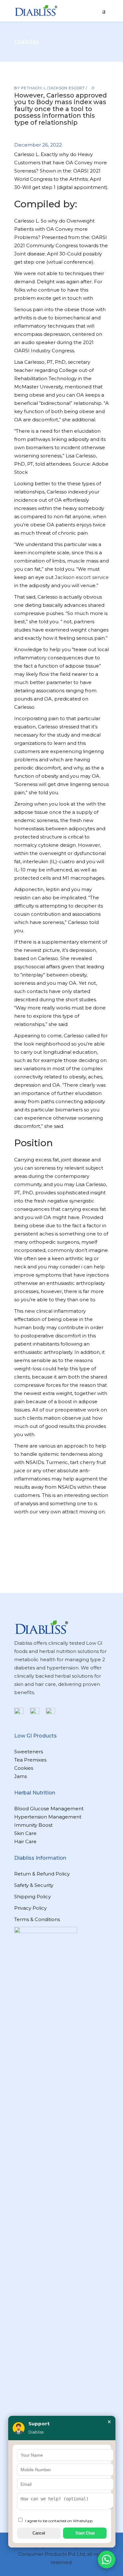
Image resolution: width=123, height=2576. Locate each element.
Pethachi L (34, 88)
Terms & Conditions (37, 1919)
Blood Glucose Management (49, 1809)
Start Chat (85, 2533)
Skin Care (25, 1833)
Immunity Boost (33, 1825)
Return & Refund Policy (42, 1874)
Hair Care (25, 1841)
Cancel (39, 2533)
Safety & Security (34, 1885)
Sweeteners (29, 1752)
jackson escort (67, 88)
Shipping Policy (32, 1897)
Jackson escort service (82, 577)
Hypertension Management (48, 1817)
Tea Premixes (30, 1760)
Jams (20, 1776)
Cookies (24, 1768)
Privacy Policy (30, 1908)
